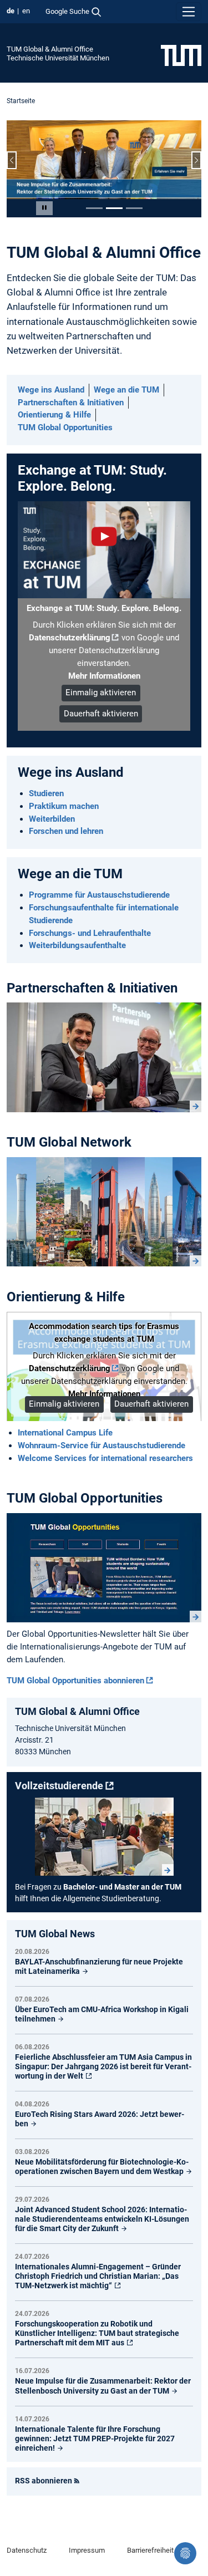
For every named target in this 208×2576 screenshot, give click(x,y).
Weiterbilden (52, 819)
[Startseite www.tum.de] (181, 55)
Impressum (87, 2550)
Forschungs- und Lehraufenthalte (90, 933)
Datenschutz (27, 2550)
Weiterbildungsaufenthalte (77, 945)
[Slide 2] (114, 208)
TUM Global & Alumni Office (50, 49)
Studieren (46, 793)
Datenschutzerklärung (70, 638)
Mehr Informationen (104, 676)
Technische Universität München (58, 58)
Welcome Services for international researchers (105, 1458)
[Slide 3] (134, 208)
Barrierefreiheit (150, 2550)
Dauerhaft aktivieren (101, 714)
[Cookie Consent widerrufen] (185, 2553)
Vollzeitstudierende (59, 1786)
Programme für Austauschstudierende (99, 895)
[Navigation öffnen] (189, 12)
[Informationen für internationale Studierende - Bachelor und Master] (104, 1837)
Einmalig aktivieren (101, 693)
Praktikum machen (64, 806)
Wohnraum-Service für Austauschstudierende (102, 1445)
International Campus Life (65, 1433)
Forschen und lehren (66, 831)
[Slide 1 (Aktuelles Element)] (94, 208)
